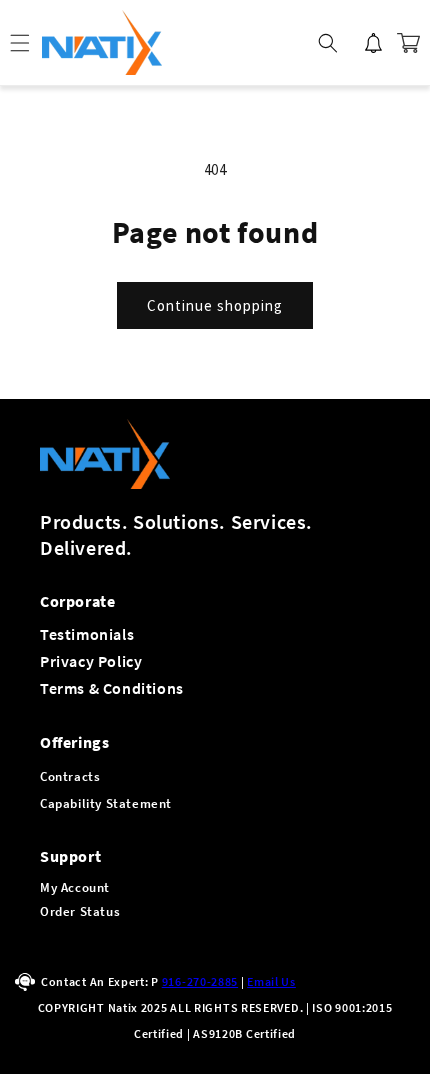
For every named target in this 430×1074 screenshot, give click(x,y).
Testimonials (87, 634)
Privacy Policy (91, 661)
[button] (328, 43)
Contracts (70, 776)
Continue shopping (215, 305)
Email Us (271, 981)
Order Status (80, 911)
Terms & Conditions (112, 688)
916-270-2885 (200, 981)
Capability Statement (106, 803)
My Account (75, 887)
